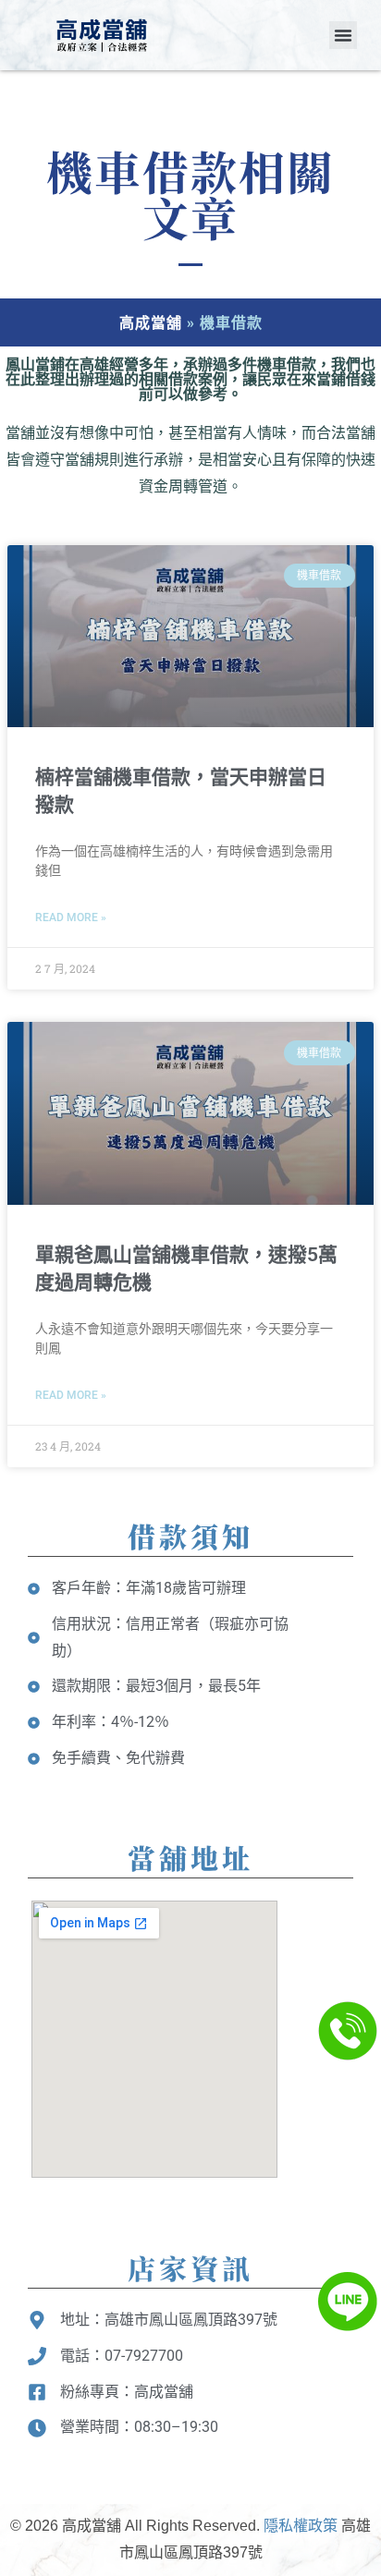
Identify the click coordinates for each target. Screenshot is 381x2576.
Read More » (71, 917)
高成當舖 (151, 322)
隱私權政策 (301, 2526)
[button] (343, 35)
